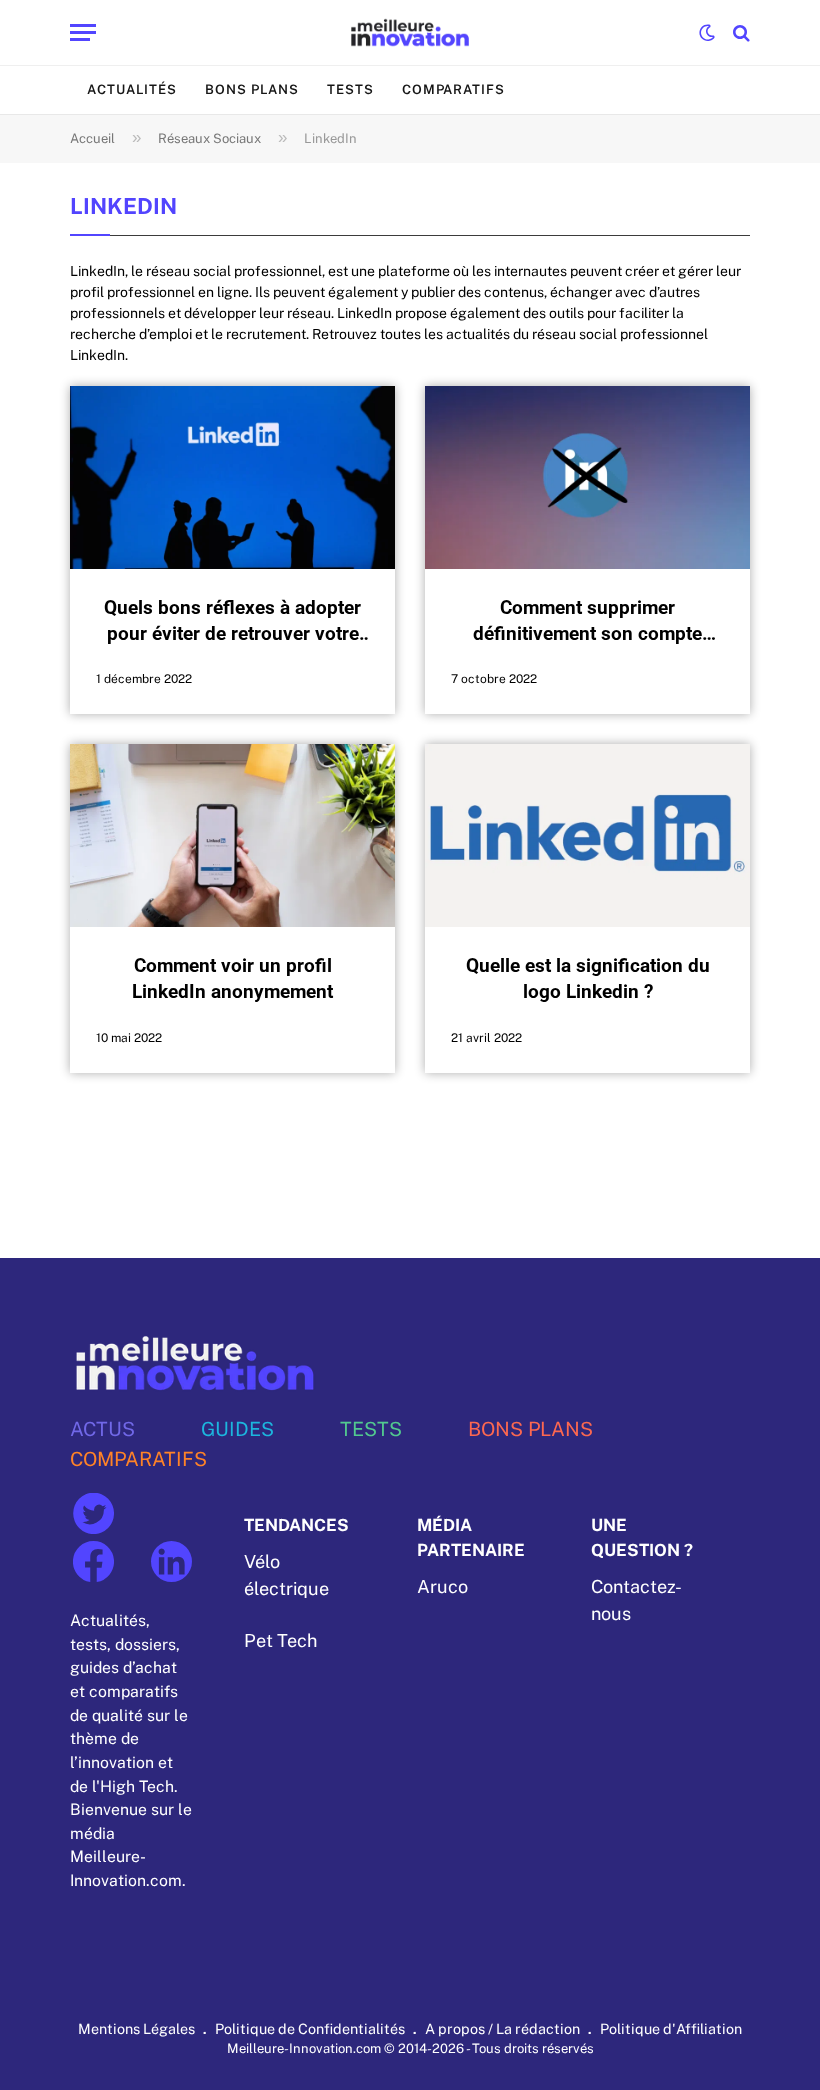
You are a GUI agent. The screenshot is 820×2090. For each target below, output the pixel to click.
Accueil (92, 138)
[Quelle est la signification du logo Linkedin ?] (587, 835)
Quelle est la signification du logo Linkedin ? (588, 978)
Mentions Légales (136, 2028)
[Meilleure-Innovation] (410, 32)
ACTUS (102, 1428)
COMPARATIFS (138, 1458)
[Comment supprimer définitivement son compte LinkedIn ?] (587, 477)
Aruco (442, 1586)
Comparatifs (453, 89)
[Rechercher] (739, 32)
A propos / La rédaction (502, 2028)
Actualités (132, 89)
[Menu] (83, 32)
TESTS (371, 1428)
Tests (350, 89)
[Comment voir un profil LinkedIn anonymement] (232, 835)
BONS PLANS (530, 1428)
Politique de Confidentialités (310, 2028)
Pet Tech (280, 1640)
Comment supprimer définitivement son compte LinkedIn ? (587, 621)
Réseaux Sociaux (209, 138)
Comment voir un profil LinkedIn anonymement (232, 978)
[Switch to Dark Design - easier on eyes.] (707, 33)
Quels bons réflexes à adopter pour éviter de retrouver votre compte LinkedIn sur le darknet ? (233, 621)
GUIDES (237, 1428)
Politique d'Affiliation (671, 2028)
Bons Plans (252, 89)
